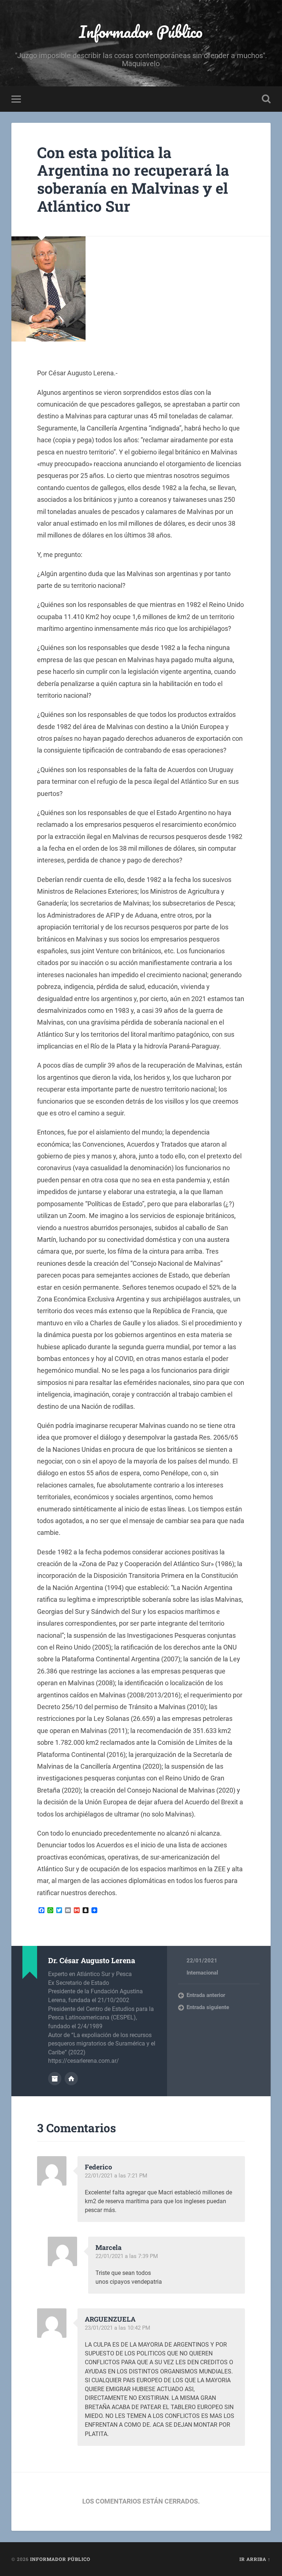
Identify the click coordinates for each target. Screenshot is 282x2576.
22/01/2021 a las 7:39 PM (127, 2256)
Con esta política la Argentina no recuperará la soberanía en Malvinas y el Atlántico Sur (133, 179)
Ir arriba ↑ (255, 2559)
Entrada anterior (206, 1995)
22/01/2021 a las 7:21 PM (116, 2176)
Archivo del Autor (55, 2079)
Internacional (202, 1973)
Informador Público (141, 31)
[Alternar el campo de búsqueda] (266, 99)
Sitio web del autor (71, 2079)
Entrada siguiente (208, 2007)
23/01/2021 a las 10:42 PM (117, 2328)
